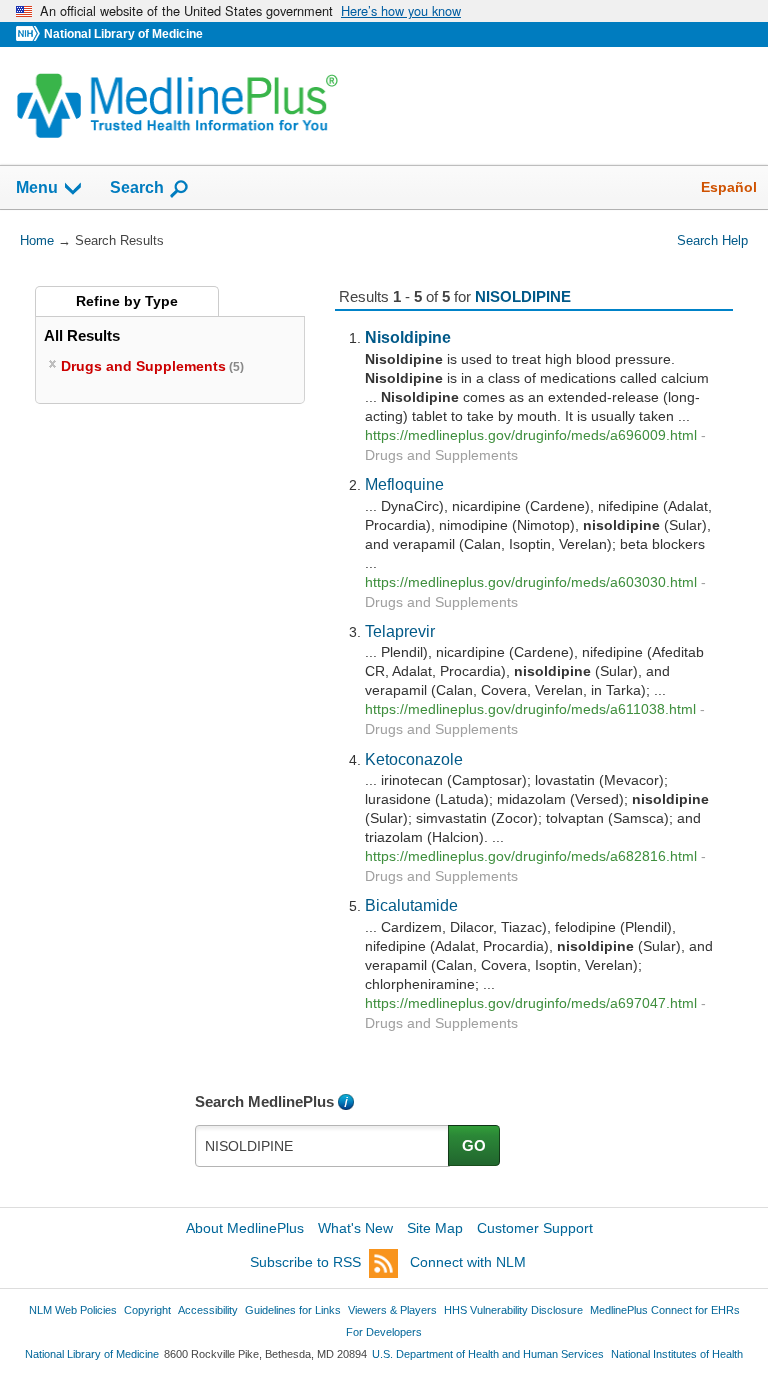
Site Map (435, 1228)
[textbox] (322, 1146)
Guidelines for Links (293, 1310)
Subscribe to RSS (305, 1262)
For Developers (384, 1332)
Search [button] (137, 187)
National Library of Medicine (123, 34)
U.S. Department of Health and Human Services (488, 1354)
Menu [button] (37, 187)
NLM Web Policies (73, 1310)
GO (474, 1145)
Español (729, 187)
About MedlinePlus (245, 1228)
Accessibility (208, 1310)
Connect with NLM (468, 1262)
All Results (82, 335)
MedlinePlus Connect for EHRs (665, 1310)
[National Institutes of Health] (30, 34)
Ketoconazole (414, 759)
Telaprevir (400, 631)
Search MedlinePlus (264, 1101)
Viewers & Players (392, 1310)
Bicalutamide (411, 905)
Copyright (147, 1310)
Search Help (712, 240)
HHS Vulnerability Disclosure (513, 1310)
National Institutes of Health (677, 1354)
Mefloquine (404, 484)
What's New (355, 1228)
